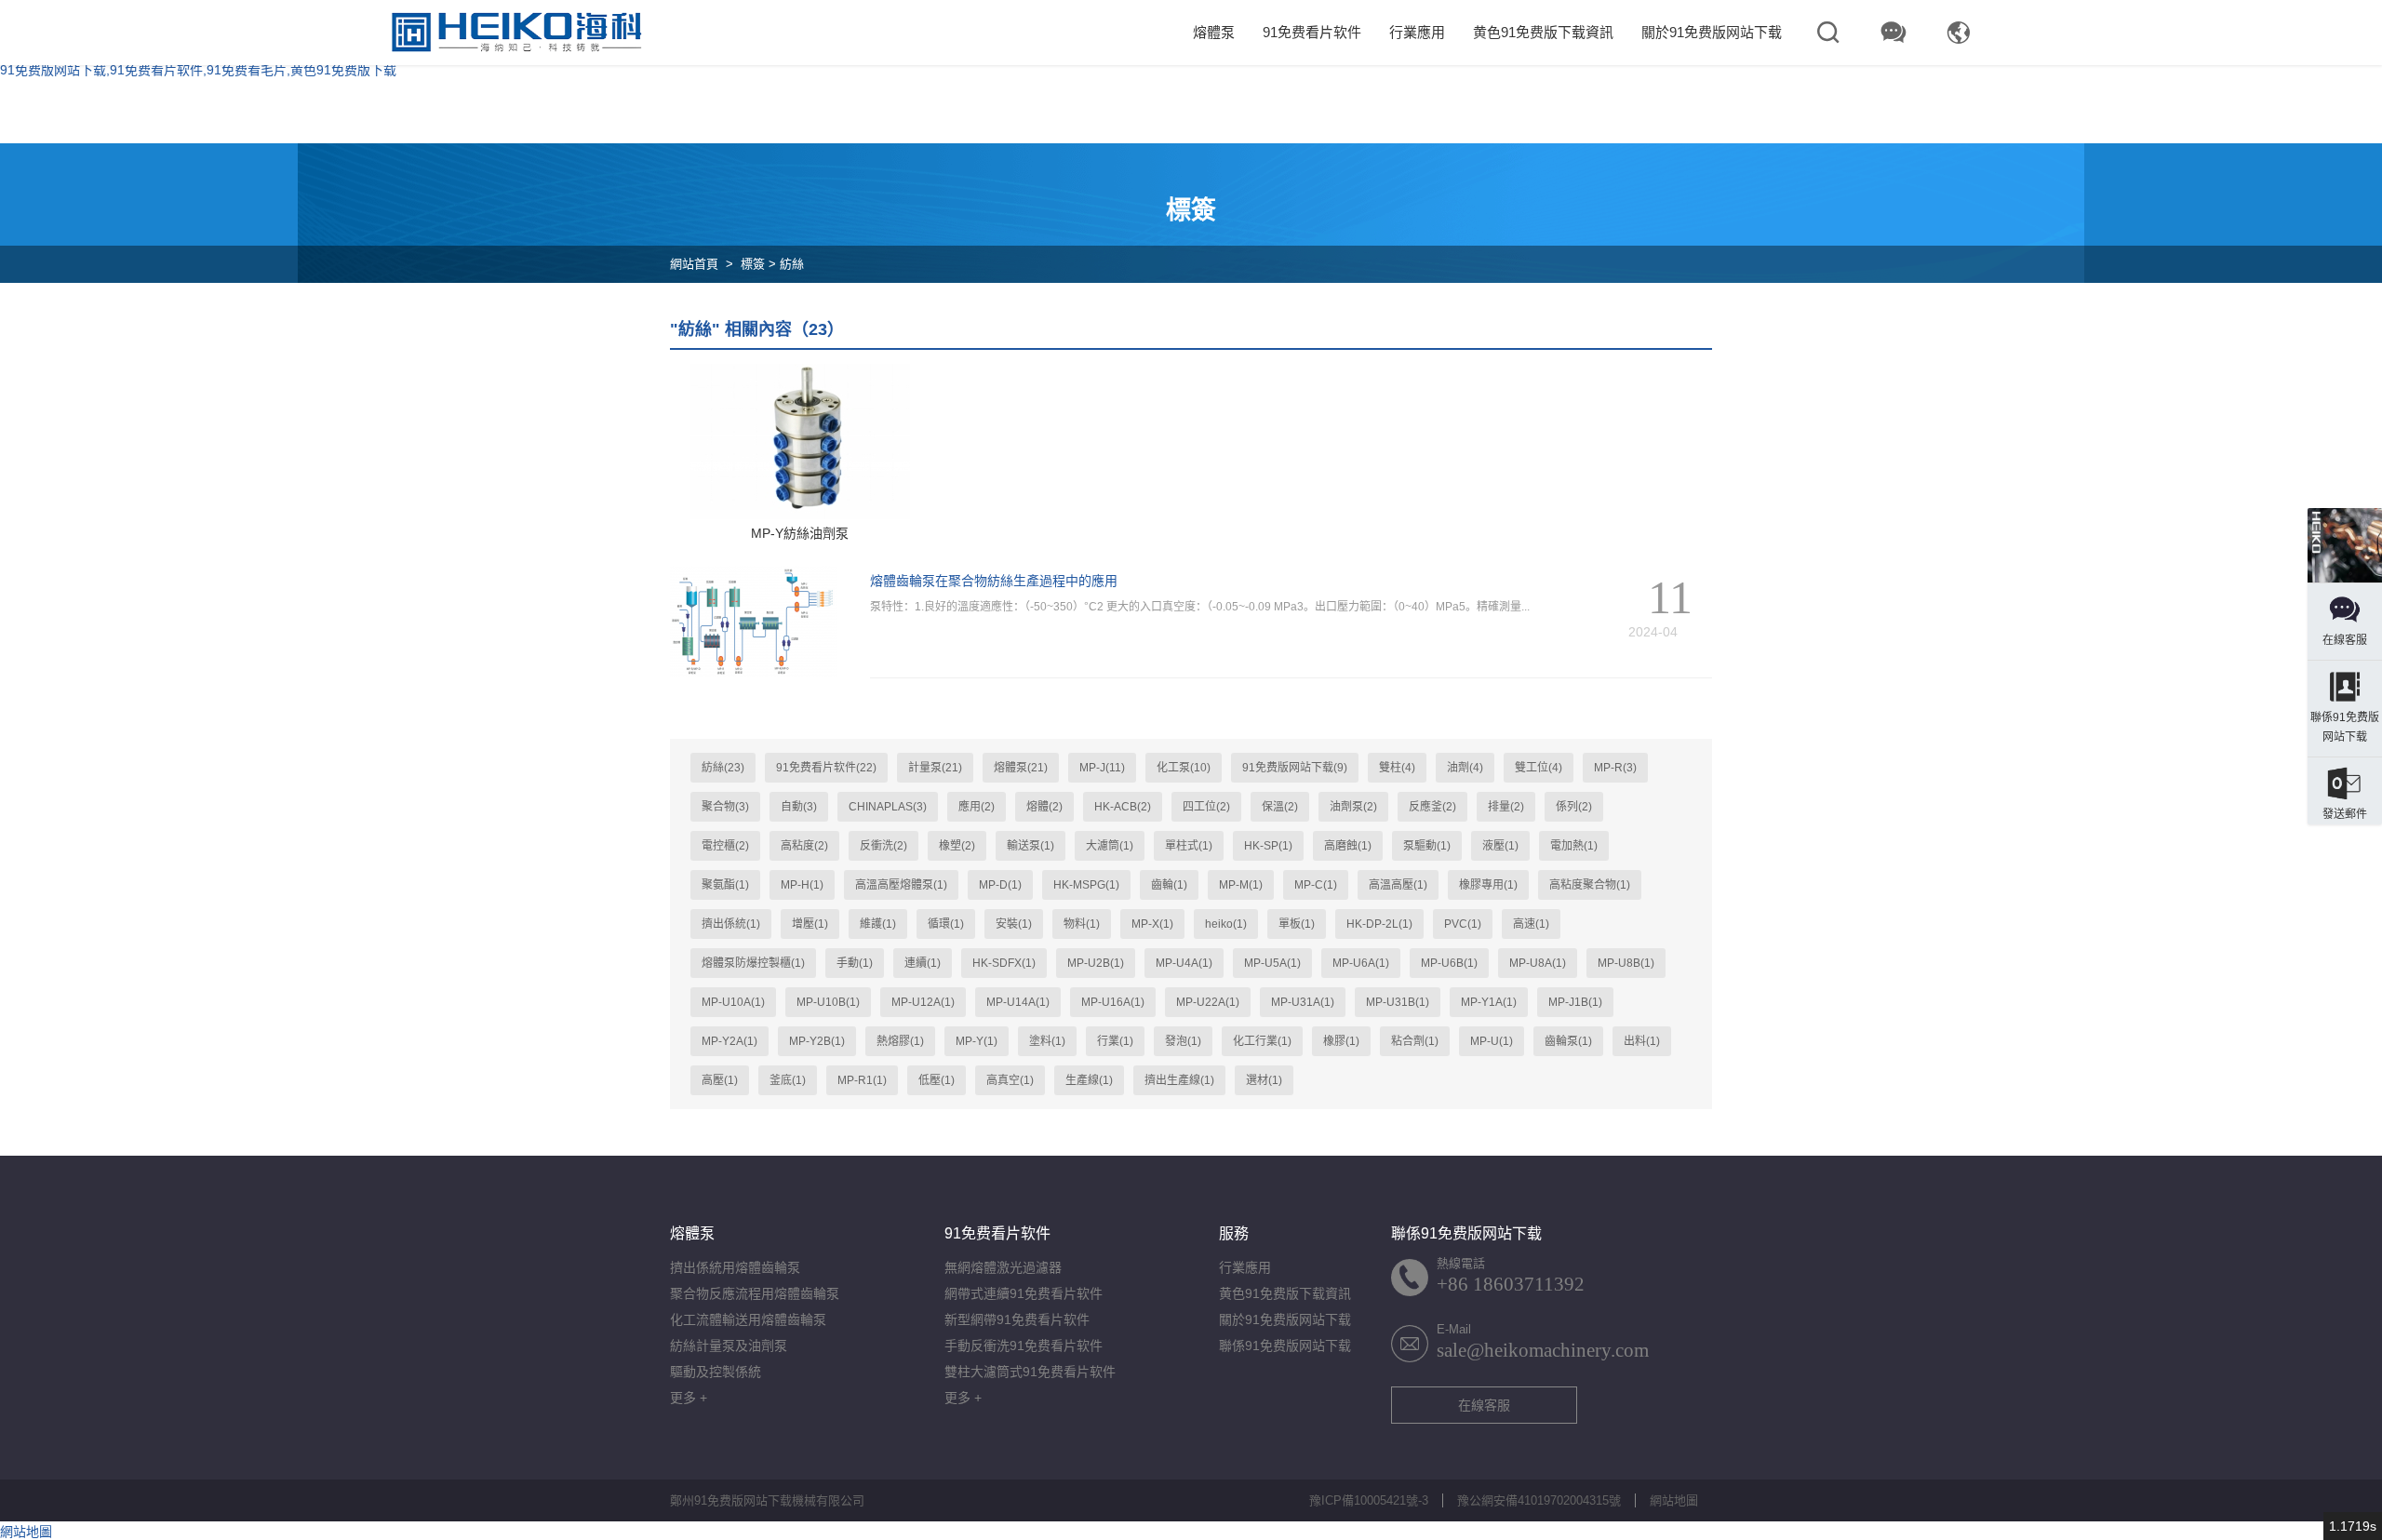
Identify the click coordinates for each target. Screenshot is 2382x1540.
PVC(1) (1463, 924)
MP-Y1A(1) (1489, 1002)
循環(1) (946, 924)
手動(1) (855, 963)
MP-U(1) (1492, 1041)
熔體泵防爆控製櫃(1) (753, 963)
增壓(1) (810, 924)
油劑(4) (1465, 768)
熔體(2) (1044, 807)
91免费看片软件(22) (826, 768)
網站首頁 (694, 264)
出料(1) (1642, 1041)
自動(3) (799, 807)
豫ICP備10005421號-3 (1369, 1500)
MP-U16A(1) (1113, 1002)
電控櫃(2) (725, 846)
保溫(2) (1280, 807)
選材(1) (1264, 1080)
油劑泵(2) (1353, 807)
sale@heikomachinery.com (1543, 1350)
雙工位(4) (1539, 768)
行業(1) (1115, 1041)
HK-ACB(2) (1123, 807)
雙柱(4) (1397, 768)
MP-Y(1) (977, 1041)
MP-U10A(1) (733, 1002)
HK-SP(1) (1268, 846)
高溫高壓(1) (1398, 885)
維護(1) (878, 924)
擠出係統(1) (731, 924)
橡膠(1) (1341, 1041)
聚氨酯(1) (725, 885)
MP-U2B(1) (1096, 963)
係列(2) (1574, 807)
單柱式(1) (1189, 846)
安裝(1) (1014, 924)
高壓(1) (720, 1080)
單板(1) (1297, 924)
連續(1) (923, 963)
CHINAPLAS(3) (888, 807)
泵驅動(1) (1427, 846)
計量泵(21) (935, 768)
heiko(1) (1226, 924)
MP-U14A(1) (1018, 1002)
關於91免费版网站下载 (1712, 32)
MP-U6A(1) (1361, 963)
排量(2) (1506, 807)
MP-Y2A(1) (729, 1041)
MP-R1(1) (862, 1080)
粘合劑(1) (1415, 1041)
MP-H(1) (802, 885)
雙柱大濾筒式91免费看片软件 (1030, 1372)
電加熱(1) (1574, 846)
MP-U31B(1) (1398, 1002)
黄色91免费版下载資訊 (1543, 32)
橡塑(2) (957, 846)
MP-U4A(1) (1184, 963)
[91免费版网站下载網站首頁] (516, 33)
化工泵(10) (1184, 768)
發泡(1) (1183, 1041)
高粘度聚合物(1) (1590, 885)
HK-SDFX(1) (1004, 963)
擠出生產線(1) (1179, 1080)
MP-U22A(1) (1208, 1002)
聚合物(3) (725, 807)
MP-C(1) (1316, 885)
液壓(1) (1500, 846)
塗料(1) (1047, 1041)
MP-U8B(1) (1626, 963)
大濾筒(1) (1110, 846)
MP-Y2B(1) (817, 1041)
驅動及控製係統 (716, 1372)
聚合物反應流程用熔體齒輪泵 (755, 1293)
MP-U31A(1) (1303, 1002)
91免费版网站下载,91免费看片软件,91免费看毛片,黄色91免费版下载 (198, 70)
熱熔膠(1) (900, 1041)
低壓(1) (937, 1080)
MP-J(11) (1102, 768)
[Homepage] (2345, 545)
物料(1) (1082, 924)
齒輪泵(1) (1568, 1041)
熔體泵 (1214, 32)
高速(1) (1531, 924)
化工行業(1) (1262, 1041)
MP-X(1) (1152, 924)
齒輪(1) (1169, 885)
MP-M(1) (1241, 885)
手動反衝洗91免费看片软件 (1024, 1346)
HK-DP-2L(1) (1379, 924)
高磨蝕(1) (1348, 846)
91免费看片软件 (1312, 32)
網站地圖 (1674, 1500)
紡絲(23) (723, 768)
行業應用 (1417, 32)
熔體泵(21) (1021, 768)
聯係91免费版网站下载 (1285, 1346)
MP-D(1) (1000, 885)
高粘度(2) (804, 846)
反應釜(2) (1432, 807)
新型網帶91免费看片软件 (1017, 1319)
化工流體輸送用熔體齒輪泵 (748, 1319)
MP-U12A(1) (923, 1002)
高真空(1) (1010, 1080)
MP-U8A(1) (1538, 963)
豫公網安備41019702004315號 (1539, 1500)
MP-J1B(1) (1575, 1002)
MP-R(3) (1615, 768)
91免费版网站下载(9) (1295, 768)
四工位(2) (1206, 807)
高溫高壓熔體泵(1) (901, 885)
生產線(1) (1089, 1080)
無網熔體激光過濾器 (1003, 1267)
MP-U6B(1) (1449, 963)
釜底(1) (788, 1080)
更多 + (689, 1398)
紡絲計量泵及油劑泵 (729, 1346)
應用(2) (977, 807)
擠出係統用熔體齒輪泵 (735, 1267)
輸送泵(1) (1030, 846)
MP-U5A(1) (1272, 963)
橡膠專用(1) (1488, 885)
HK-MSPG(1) (1086, 885)
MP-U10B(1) (828, 1002)
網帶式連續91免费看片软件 (1024, 1293)
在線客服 (1484, 1405)
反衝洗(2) (883, 846)
